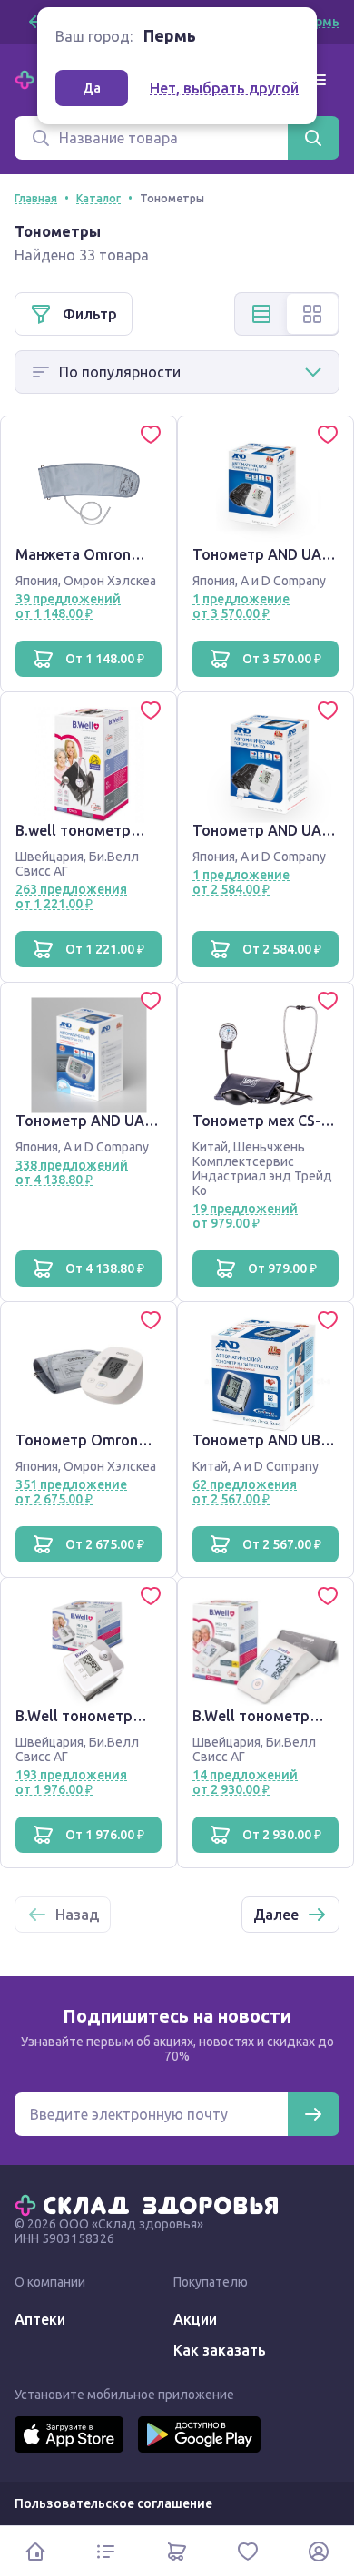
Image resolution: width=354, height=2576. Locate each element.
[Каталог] (106, 2551)
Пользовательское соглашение (113, 2503)
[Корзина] (177, 2551)
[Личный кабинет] (319, 2551)
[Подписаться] (313, 2114)
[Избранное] (248, 2551)
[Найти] (313, 138)
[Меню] (318, 80)
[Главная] (151, 2204)
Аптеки (40, 2319)
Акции (195, 2319)
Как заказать (220, 2350)
